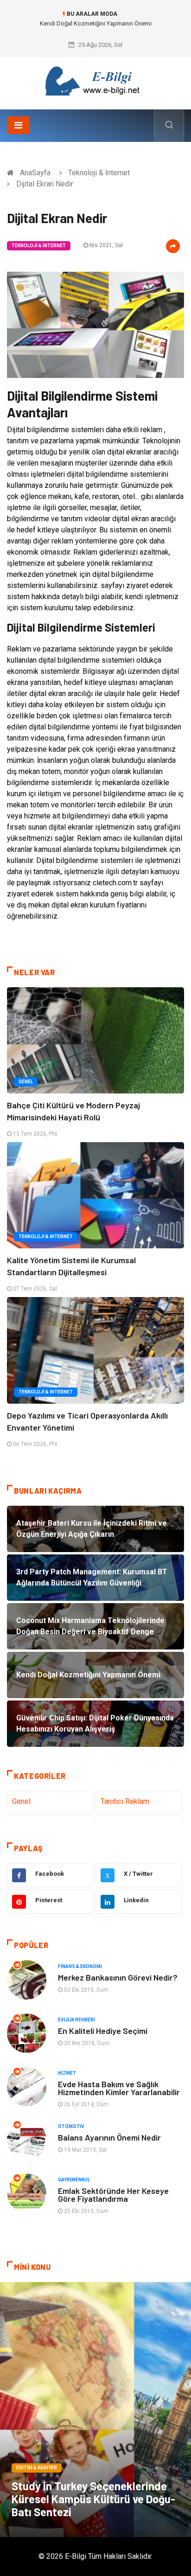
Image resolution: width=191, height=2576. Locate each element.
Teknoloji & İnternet (99, 173)
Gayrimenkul (74, 2180)
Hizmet (67, 2073)
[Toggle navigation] (18, 125)
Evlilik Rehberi (76, 2020)
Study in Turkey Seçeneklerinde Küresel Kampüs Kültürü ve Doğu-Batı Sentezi (93, 2499)
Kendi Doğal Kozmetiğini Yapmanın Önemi (96, 23)
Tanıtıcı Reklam (125, 1801)
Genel (26, 1082)
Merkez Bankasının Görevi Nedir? (118, 1977)
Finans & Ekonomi (80, 1966)
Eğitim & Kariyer (37, 2468)
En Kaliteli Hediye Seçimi (103, 2031)
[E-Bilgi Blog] (95, 80)
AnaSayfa (35, 173)
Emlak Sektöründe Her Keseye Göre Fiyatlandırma (113, 2195)
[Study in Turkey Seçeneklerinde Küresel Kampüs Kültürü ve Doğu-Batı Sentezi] (95, 2410)
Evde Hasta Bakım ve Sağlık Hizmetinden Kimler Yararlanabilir (119, 2088)
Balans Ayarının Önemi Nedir (109, 2137)
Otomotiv (71, 2126)
